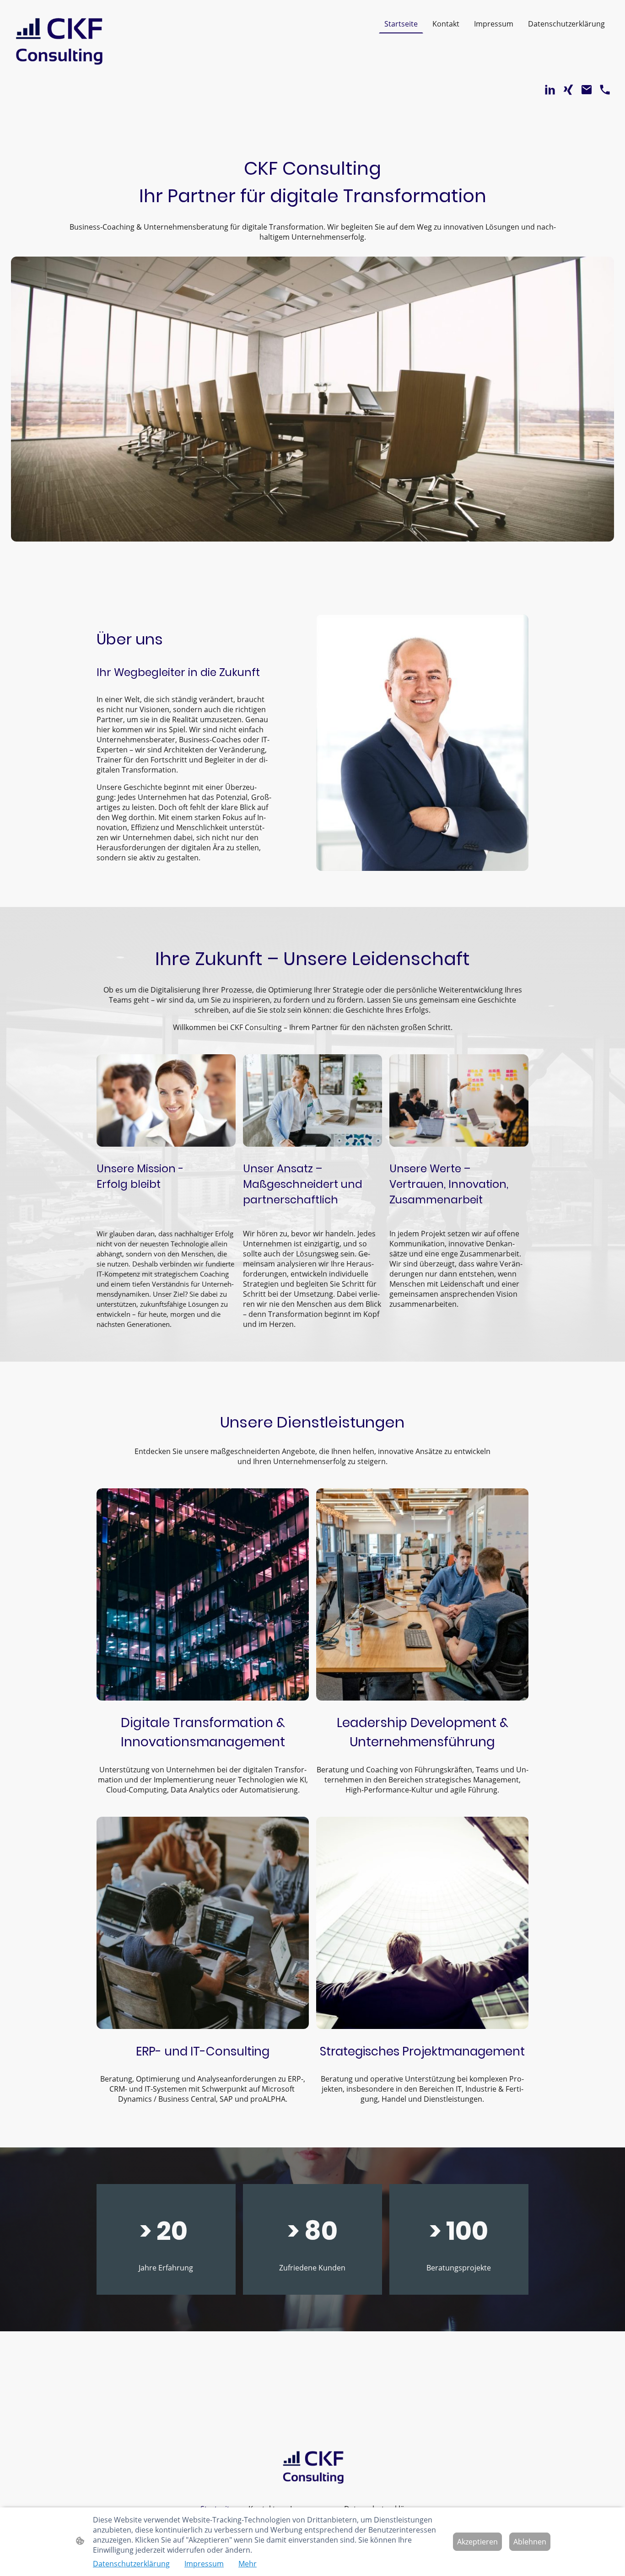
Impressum (204, 2564)
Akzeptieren (477, 2542)
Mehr (248, 2564)
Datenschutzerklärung (131, 2564)
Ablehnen (530, 2542)
